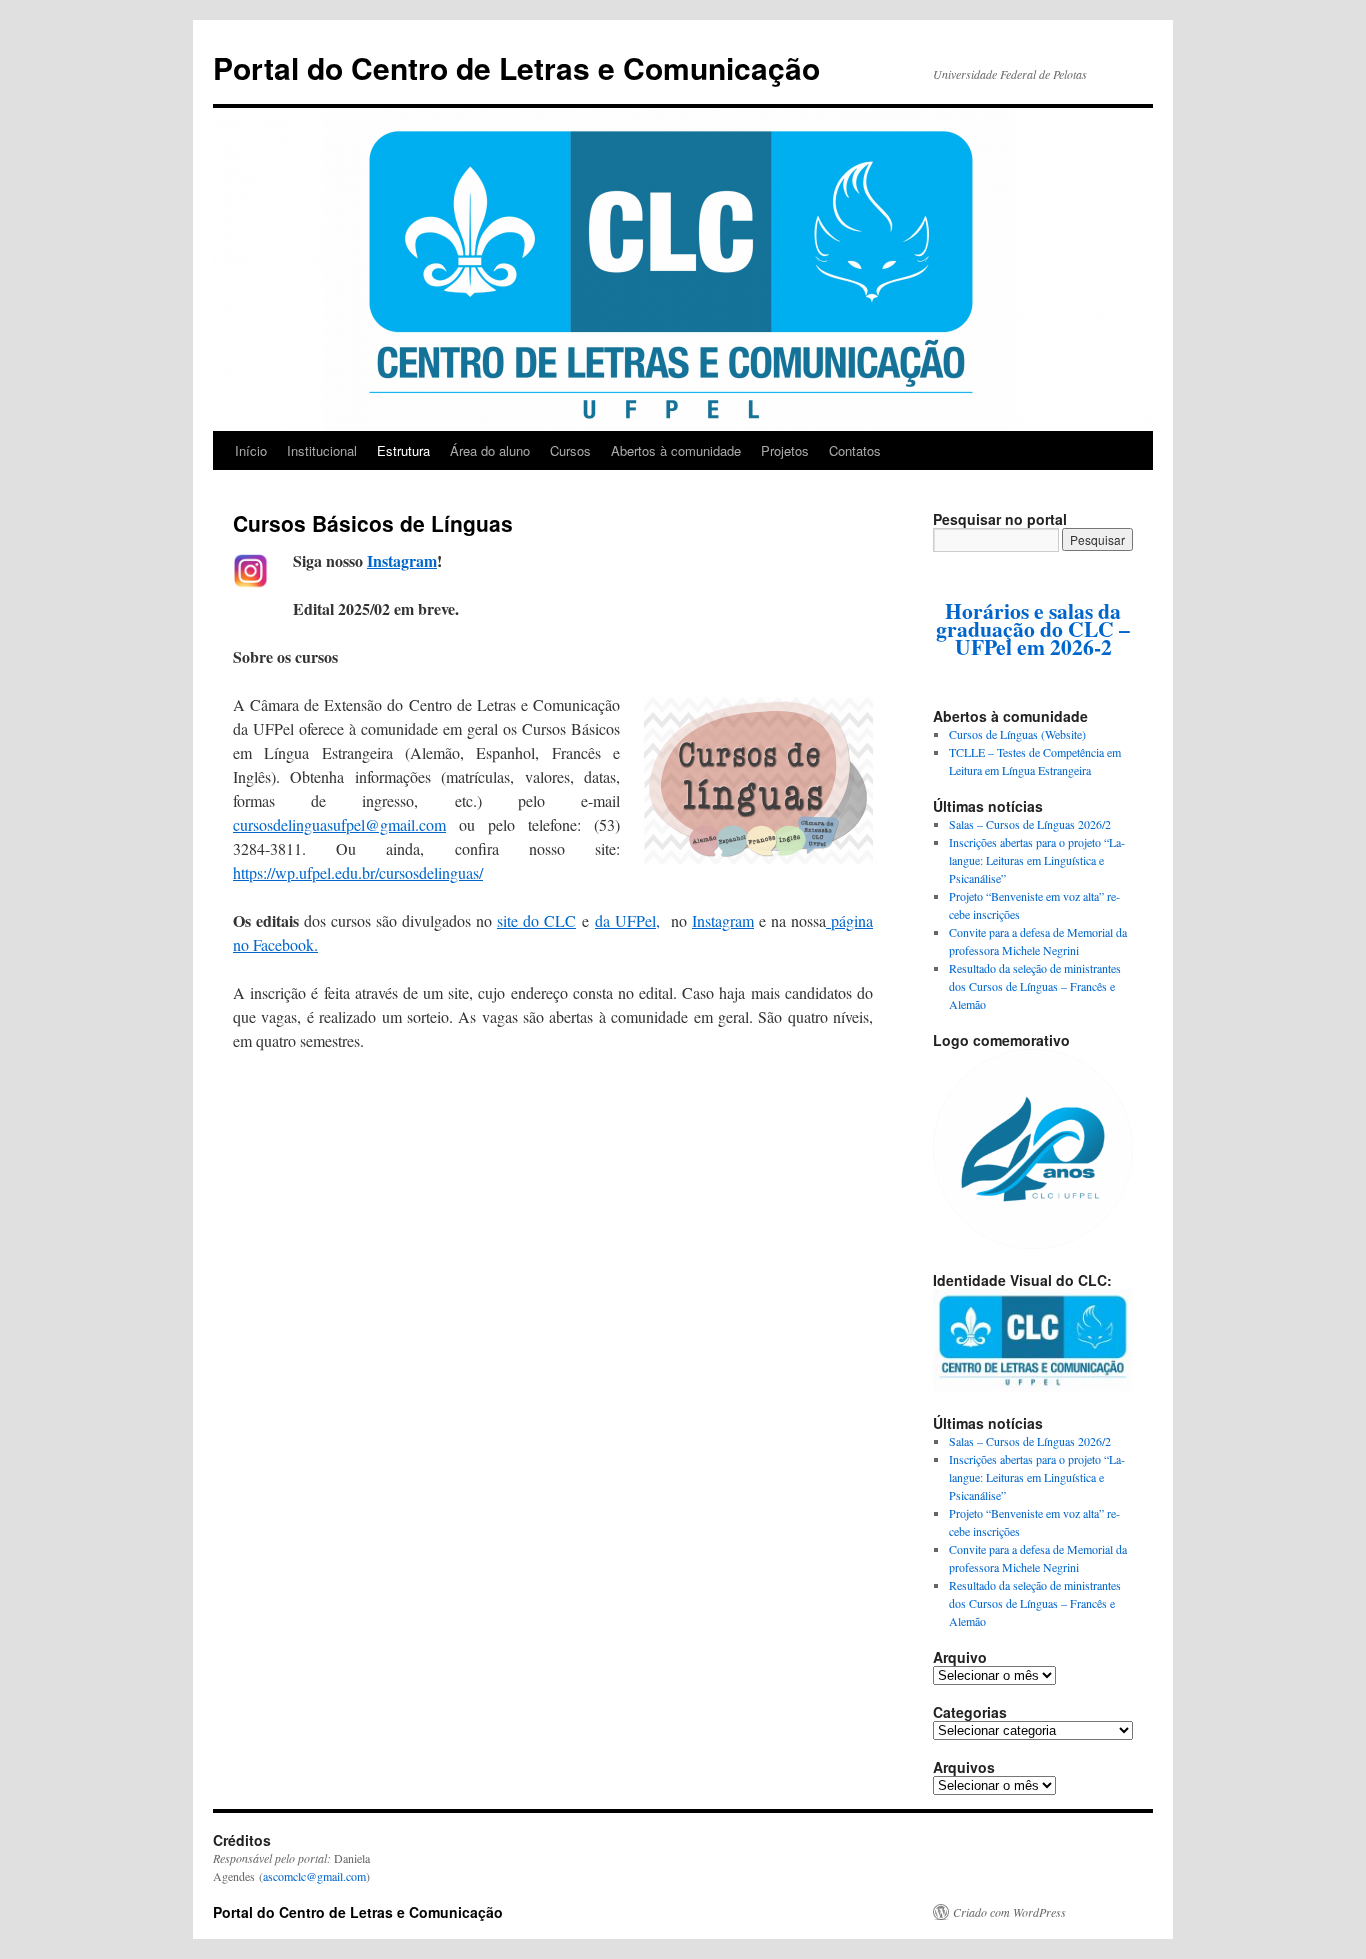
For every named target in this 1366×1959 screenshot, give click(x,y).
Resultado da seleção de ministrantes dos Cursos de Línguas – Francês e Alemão (1035, 986)
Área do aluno (490, 450)
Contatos (855, 450)
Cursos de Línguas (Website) (1017, 734)
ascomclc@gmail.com (314, 1876)
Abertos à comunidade (676, 450)
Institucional (322, 450)
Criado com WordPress (1009, 1912)
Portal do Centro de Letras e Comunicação (516, 67)
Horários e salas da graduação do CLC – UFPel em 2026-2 (1033, 628)
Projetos (785, 450)
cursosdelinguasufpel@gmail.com (339, 824)
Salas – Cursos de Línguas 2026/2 (1030, 824)
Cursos (570, 450)
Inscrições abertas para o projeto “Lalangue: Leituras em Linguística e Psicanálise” (1037, 860)
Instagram (402, 560)
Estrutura (403, 450)
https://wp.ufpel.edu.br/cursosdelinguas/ (358, 872)
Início (251, 450)
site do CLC (536, 920)
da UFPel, (627, 920)
